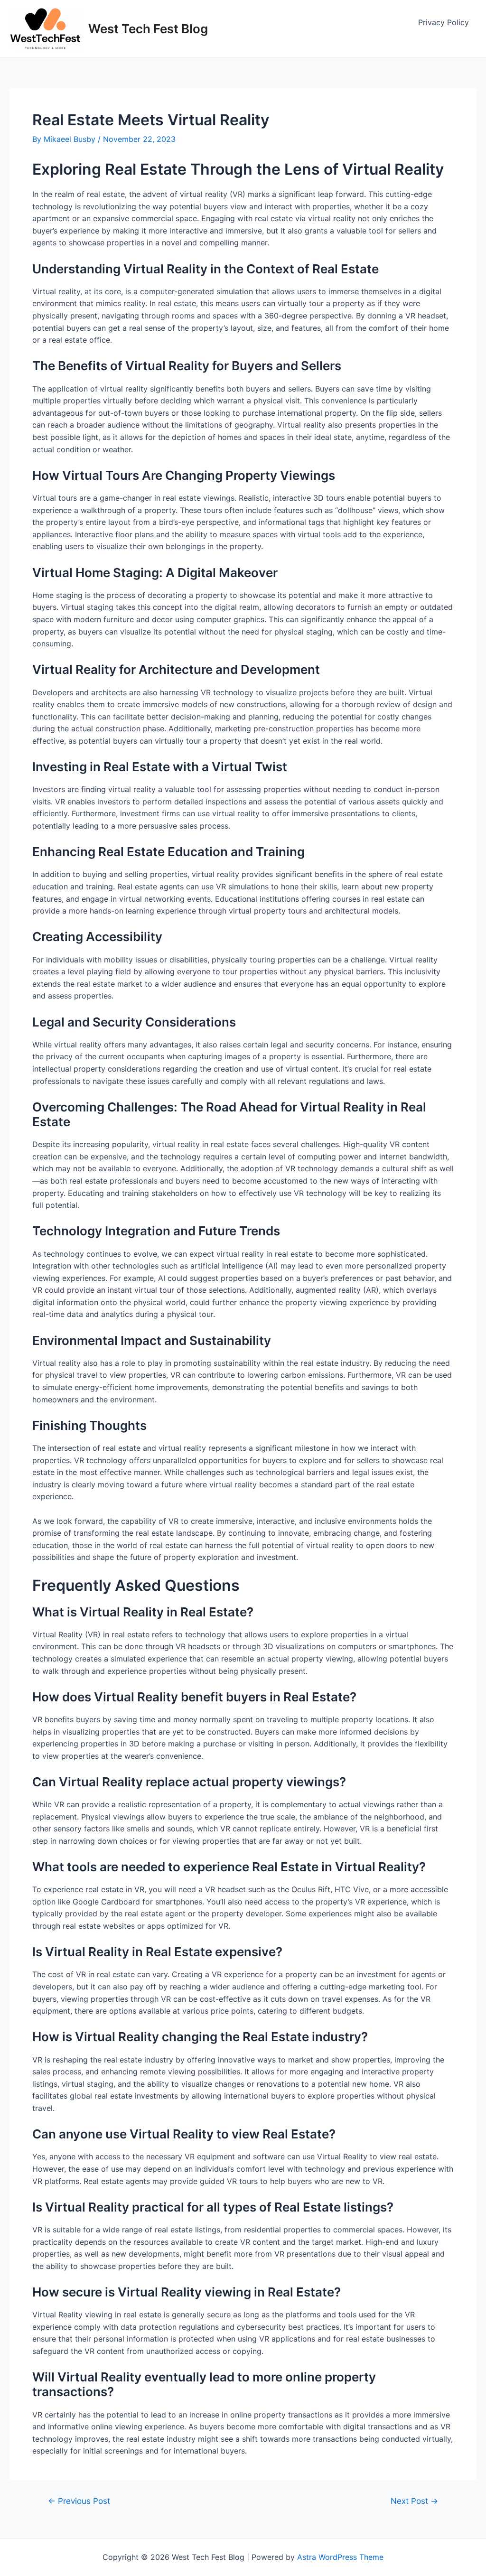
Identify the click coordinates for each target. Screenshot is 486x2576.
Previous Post (79, 2501)
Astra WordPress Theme (340, 2557)
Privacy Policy (444, 22)
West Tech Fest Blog (148, 29)
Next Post (414, 2501)
